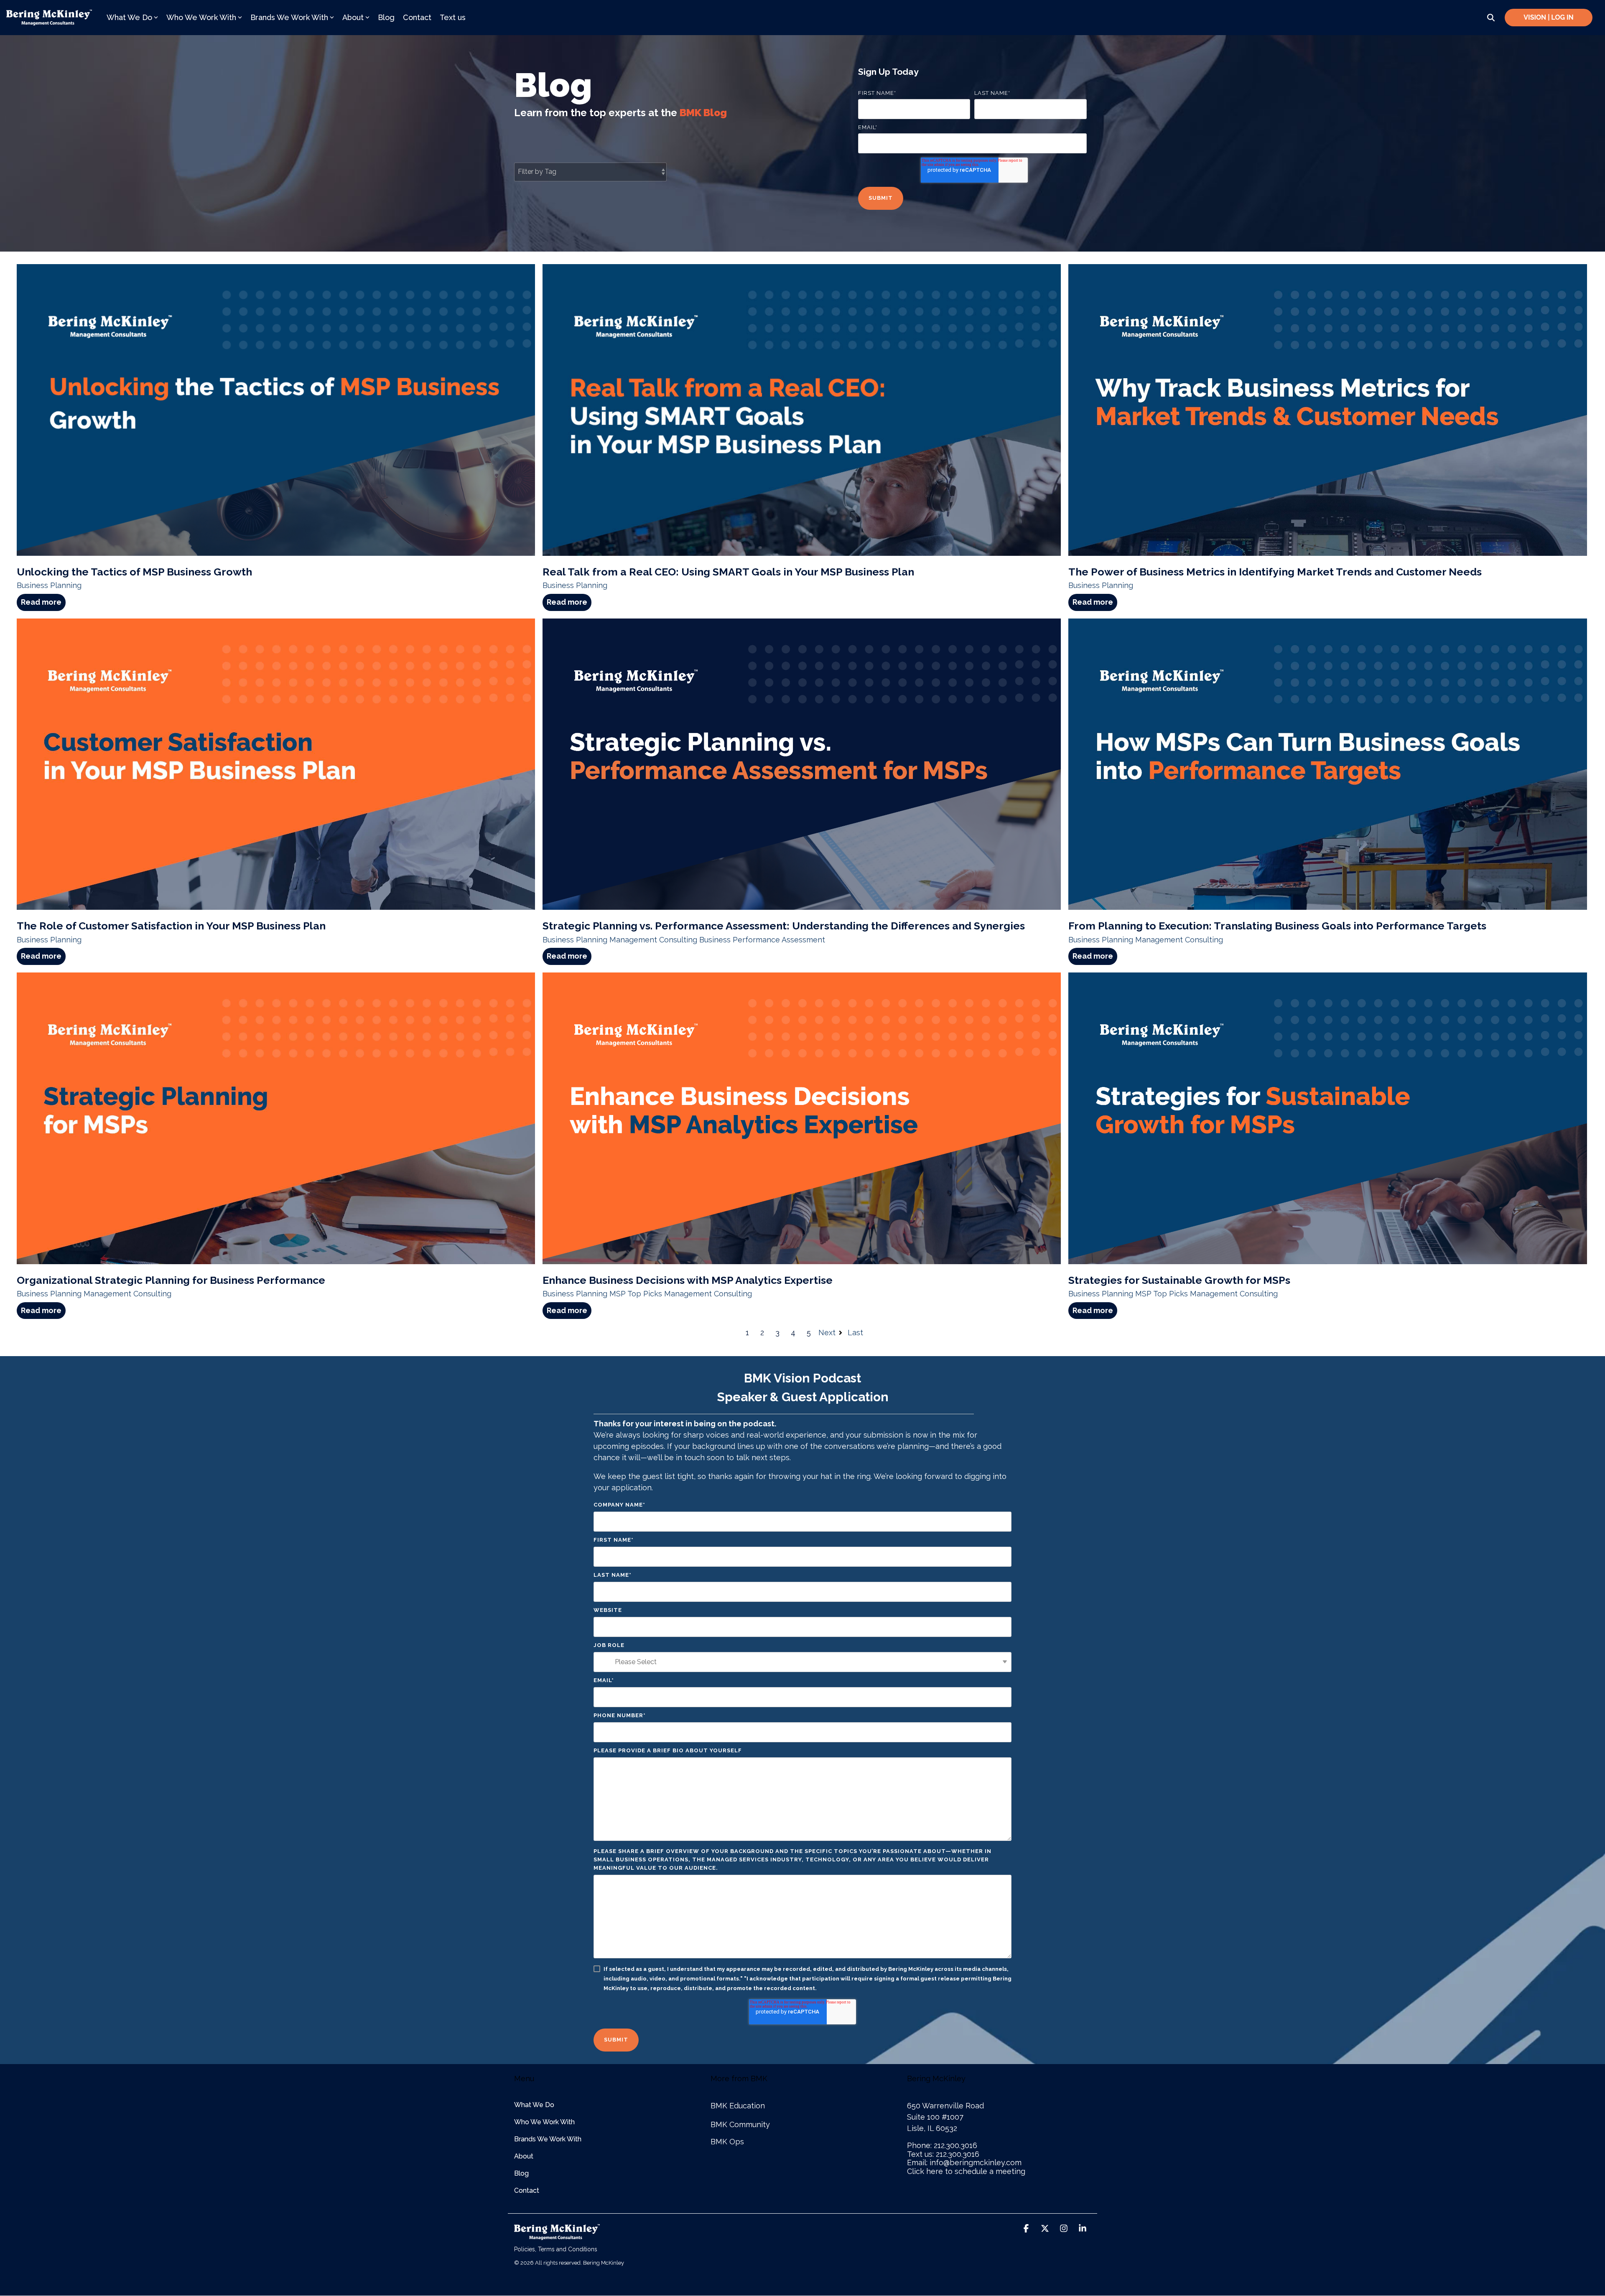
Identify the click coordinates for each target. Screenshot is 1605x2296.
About (353, 17)
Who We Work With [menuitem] (544, 2122)
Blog (386, 17)
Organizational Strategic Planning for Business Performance (171, 1280)
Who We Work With (201, 17)
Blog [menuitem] (521, 2173)
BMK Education (738, 2106)
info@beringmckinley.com (976, 2162)
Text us (453, 17)
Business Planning (49, 585)
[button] (1027, 2229)
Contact (417, 17)
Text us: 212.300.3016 (943, 2154)
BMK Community (740, 2124)
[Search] (1491, 18)
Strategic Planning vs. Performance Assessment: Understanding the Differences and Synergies (784, 926)
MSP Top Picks (636, 1294)
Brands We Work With (289, 17)
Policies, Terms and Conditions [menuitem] (556, 2249)
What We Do (129, 17)
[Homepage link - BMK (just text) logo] (557, 2235)
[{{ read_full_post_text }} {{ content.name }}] (802, 764)
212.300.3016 (955, 2145)
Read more (41, 602)
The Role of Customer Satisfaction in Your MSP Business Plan (171, 926)
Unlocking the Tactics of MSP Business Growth (134, 572)
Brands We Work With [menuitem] (548, 2139)
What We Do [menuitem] (534, 2105)
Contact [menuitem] (527, 2190)
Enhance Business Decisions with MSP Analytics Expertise (688, 1280)
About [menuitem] (524, 2156)
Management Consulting (653, 940)
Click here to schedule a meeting (966, 2171)
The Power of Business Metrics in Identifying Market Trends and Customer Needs (1275, 572)
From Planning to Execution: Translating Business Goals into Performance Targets (1277, 926)
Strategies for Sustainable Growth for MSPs (1179, 1280)
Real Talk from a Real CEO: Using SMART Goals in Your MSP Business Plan (728, 572)
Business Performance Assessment (762, 940)
